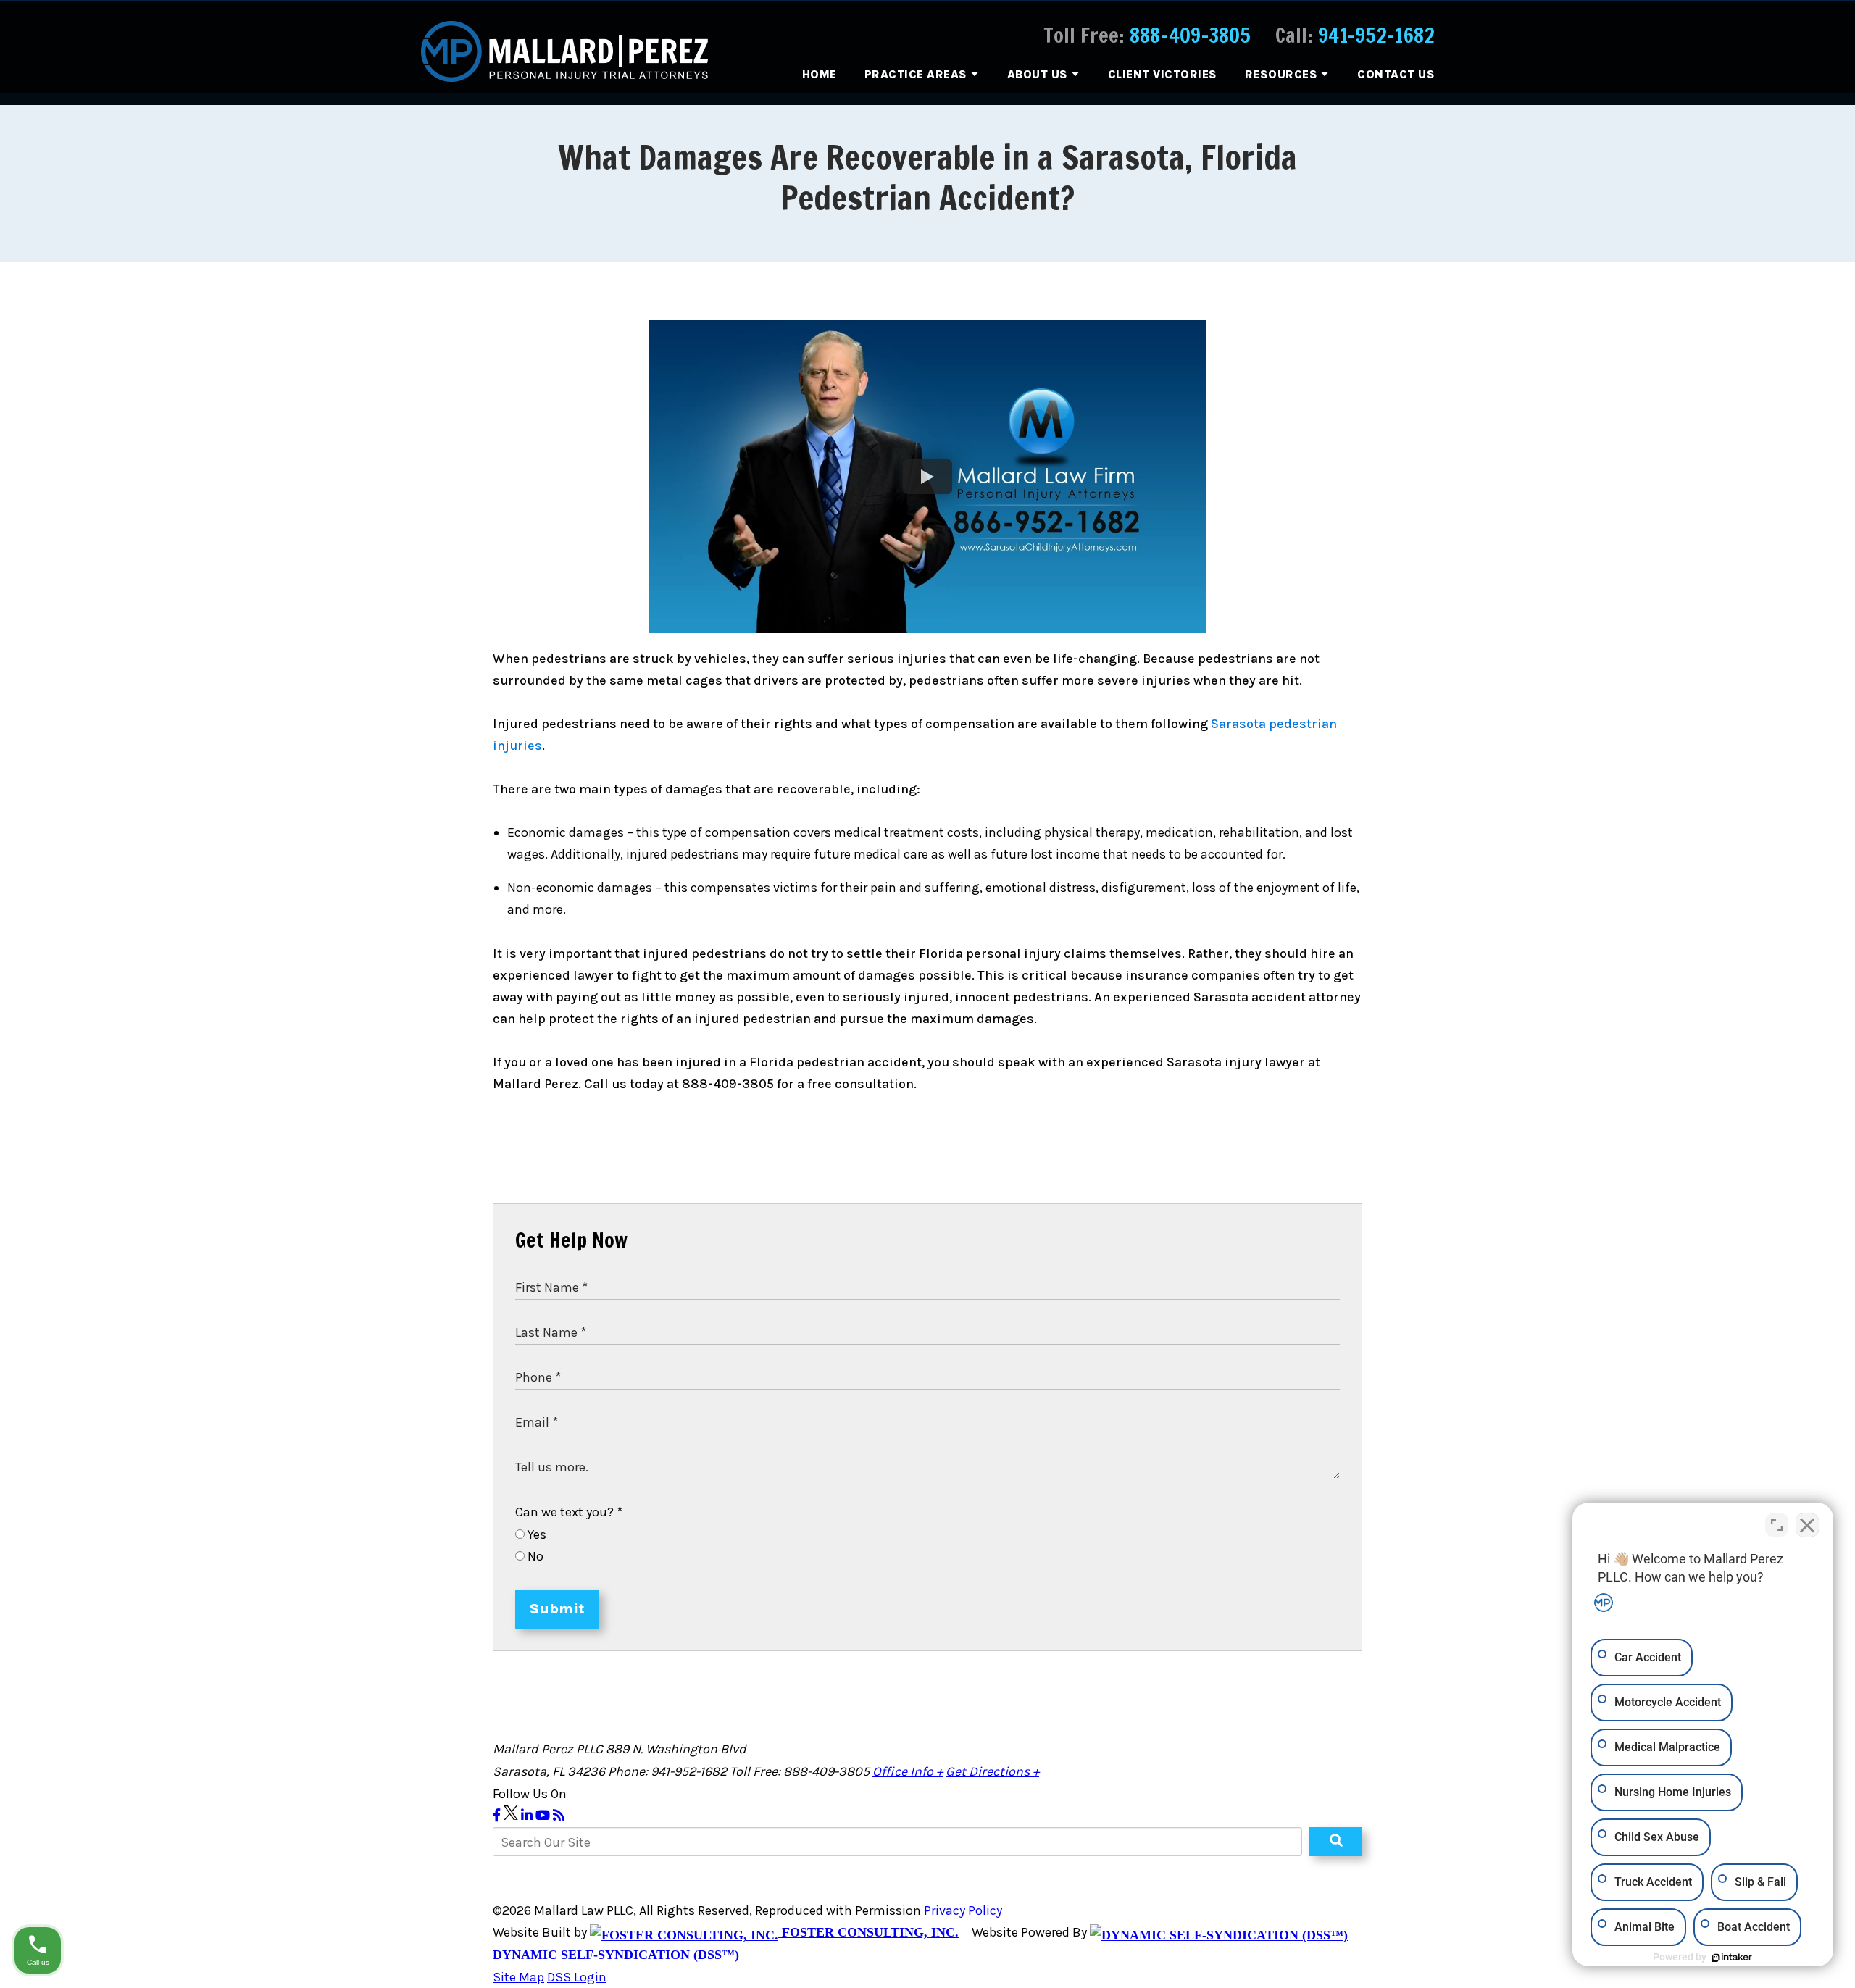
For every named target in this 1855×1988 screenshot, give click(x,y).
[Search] (1336, 1842)
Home (820, 74)
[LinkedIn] (528, 1816)
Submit (557, 1609)
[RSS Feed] (559, 1816)
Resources (1281, 74)
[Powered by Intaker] (1732, 1958)
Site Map (518, 1977)
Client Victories (1163, 74)
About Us (1038, 74)
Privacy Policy (963, 1910)
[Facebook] (498, 1816)
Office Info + (908, 1771)
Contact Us (1396, 74)
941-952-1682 (1376, 35)
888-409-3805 (1190, 35)
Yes (535, 1534)
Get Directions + (992, 1771)
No (534, 1556)
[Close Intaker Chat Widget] (1807, 1525)
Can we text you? (569, 1512)
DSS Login (577, 1977)
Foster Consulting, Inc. (868, 1932)
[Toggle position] (1777, 1525)
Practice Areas (916, 74)
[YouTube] (544, 1816)
